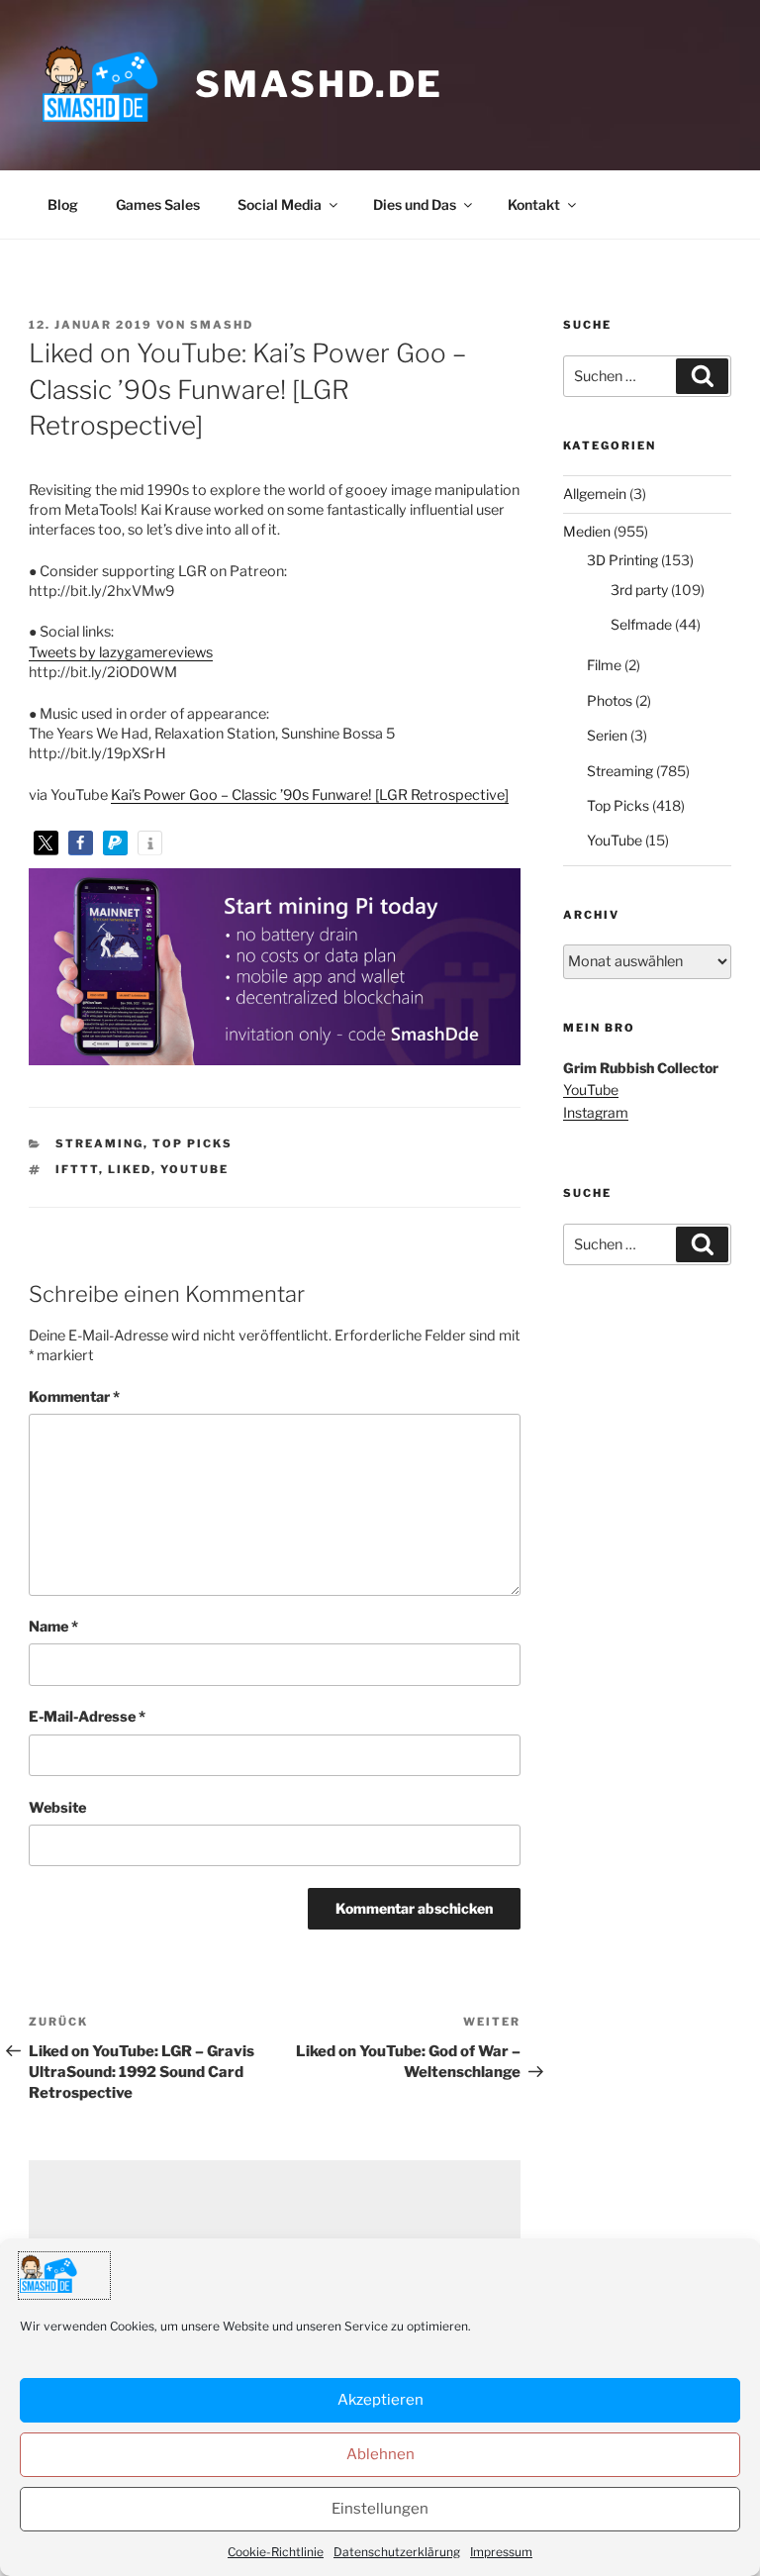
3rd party (639, 590)
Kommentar (74, 1397)
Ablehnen (380, 2454)
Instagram (596, 1112)
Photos (610, 700)
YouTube (194, 1169)
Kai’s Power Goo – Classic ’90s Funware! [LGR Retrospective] (310, 795)
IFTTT (77, 1169)
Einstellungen (380, 2509)
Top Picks (192, 1143)
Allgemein (595, 494)
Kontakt (534, 204)
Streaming (99, 1143)
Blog (63, 204)
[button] (46, 843)
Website (57, 1808)
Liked (130, 1169)
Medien (587, 531)
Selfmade (641, 624)
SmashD (222, 325)
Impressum (501, 2552)
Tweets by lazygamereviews (121, 652)
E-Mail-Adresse (87, 1717)
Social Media (280, 204)
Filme (604, 665)
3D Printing (622, 560)
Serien (607, 735)
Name (53, 1627)
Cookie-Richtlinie (276, 2552)
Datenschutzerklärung (397, 2552)
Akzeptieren (380, 2400)
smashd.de (319, 84)
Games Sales (158, 204)
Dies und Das (415, 204)
